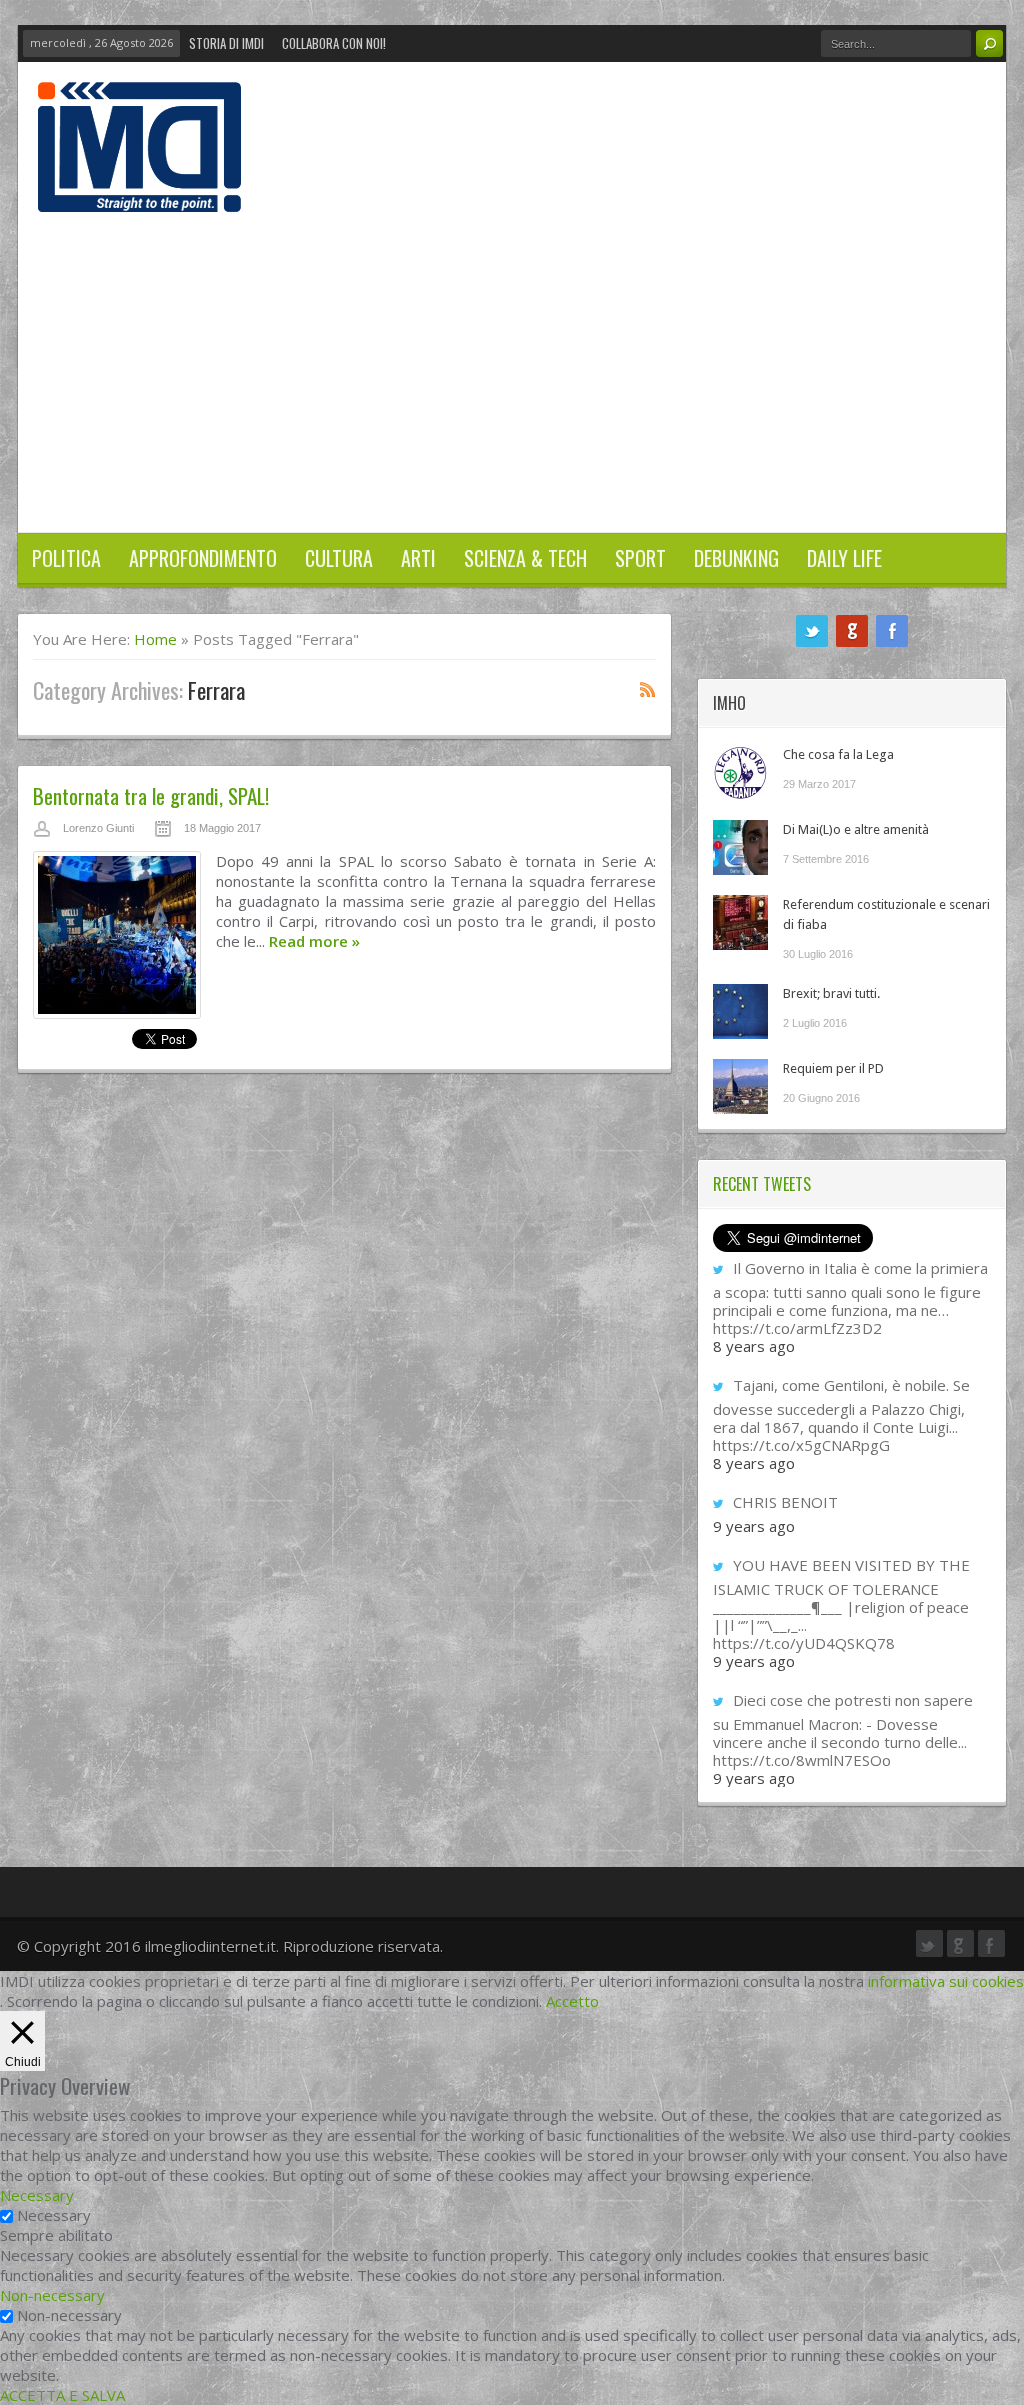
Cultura (339, 558)
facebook (892, 631)
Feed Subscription (648, 689)
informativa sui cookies (946, 1981)
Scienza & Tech (525, 558)
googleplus (852, 631)
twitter (812, 631)
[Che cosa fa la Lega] (740, 772)
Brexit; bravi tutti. (831, 993)
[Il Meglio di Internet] (139, 191)
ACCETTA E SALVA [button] (62, 2395)
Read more (314, 941)
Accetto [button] (572, 2001)
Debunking (736, 558)
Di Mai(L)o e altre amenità (856, 829)
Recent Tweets (762, 1184)
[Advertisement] (512, 362)
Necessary (54, 2215)
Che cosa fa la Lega (838, 754)
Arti (418, 558)
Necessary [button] (37, 2195)
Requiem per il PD (833, 1068)
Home (155, 639)
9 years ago (754, 1526)
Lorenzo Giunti (98, 828)
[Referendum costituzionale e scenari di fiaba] (740, 922)
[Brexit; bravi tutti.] (740, 1011)
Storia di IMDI (226, 43)
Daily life (844, 558)
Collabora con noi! (334, 43)
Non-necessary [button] (52, 2295)
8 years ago (754, 1346)
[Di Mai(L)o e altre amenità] (740, 847)
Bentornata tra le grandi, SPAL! (151, 795)
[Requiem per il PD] (740, 1086)
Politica (66, 558)
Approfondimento (203, 558)
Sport (640, 558)
